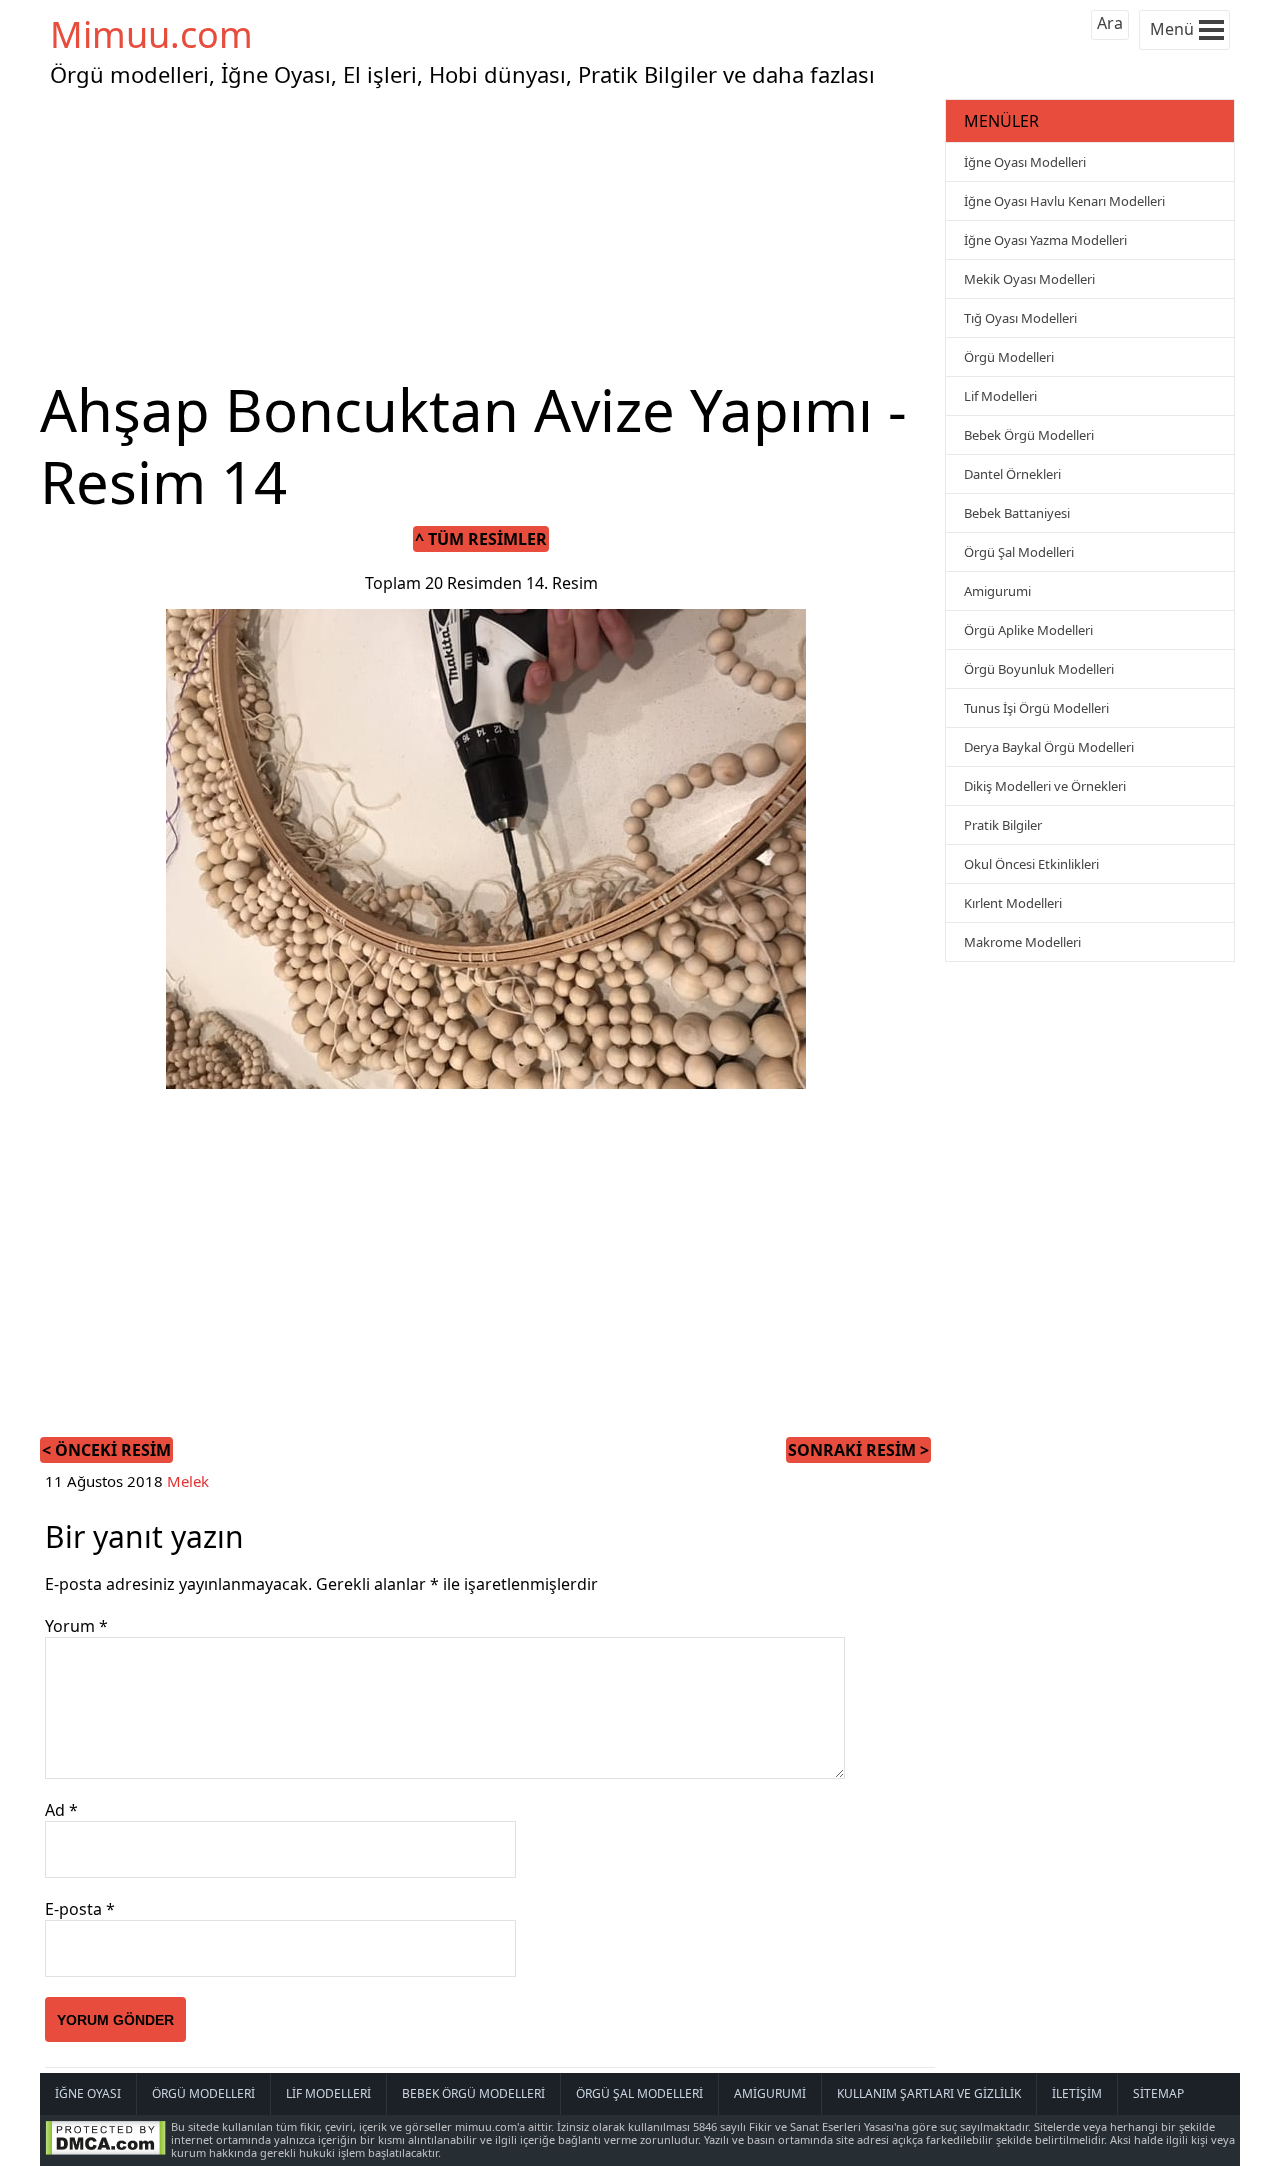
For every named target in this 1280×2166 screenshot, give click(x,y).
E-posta (80, 1909)
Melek (188, 1481)
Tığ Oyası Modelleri (1020, 318)
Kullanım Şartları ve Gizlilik (929, 2093)
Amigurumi (997, 591)
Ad (61, 1810)
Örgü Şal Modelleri (1019, 552)
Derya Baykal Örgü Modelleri (1049, 747)
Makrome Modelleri (1022, 942)
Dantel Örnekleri (1012, 474)
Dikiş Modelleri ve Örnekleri (1045, 786)
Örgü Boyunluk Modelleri (1039, 669)
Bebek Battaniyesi (1017, 513)
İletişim (1077, 2093)
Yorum (76, 1626)
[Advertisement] (490, 234)
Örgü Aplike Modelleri (1028, 630)
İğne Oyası (88, 2093)
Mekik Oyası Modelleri (1029, 279)
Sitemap (1158, 2093)
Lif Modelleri (1000, 396)
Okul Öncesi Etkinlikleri (1031, 864)
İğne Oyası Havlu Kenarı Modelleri (1064, 201)
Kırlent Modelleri (1013, 903)
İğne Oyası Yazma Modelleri (1045, 240)
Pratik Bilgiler (1003, 825)
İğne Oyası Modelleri (1025, 162)
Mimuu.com (151, 34)
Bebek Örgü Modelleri (1029, 435)
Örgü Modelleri (1009, 357)
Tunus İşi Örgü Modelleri (1036, 708)
